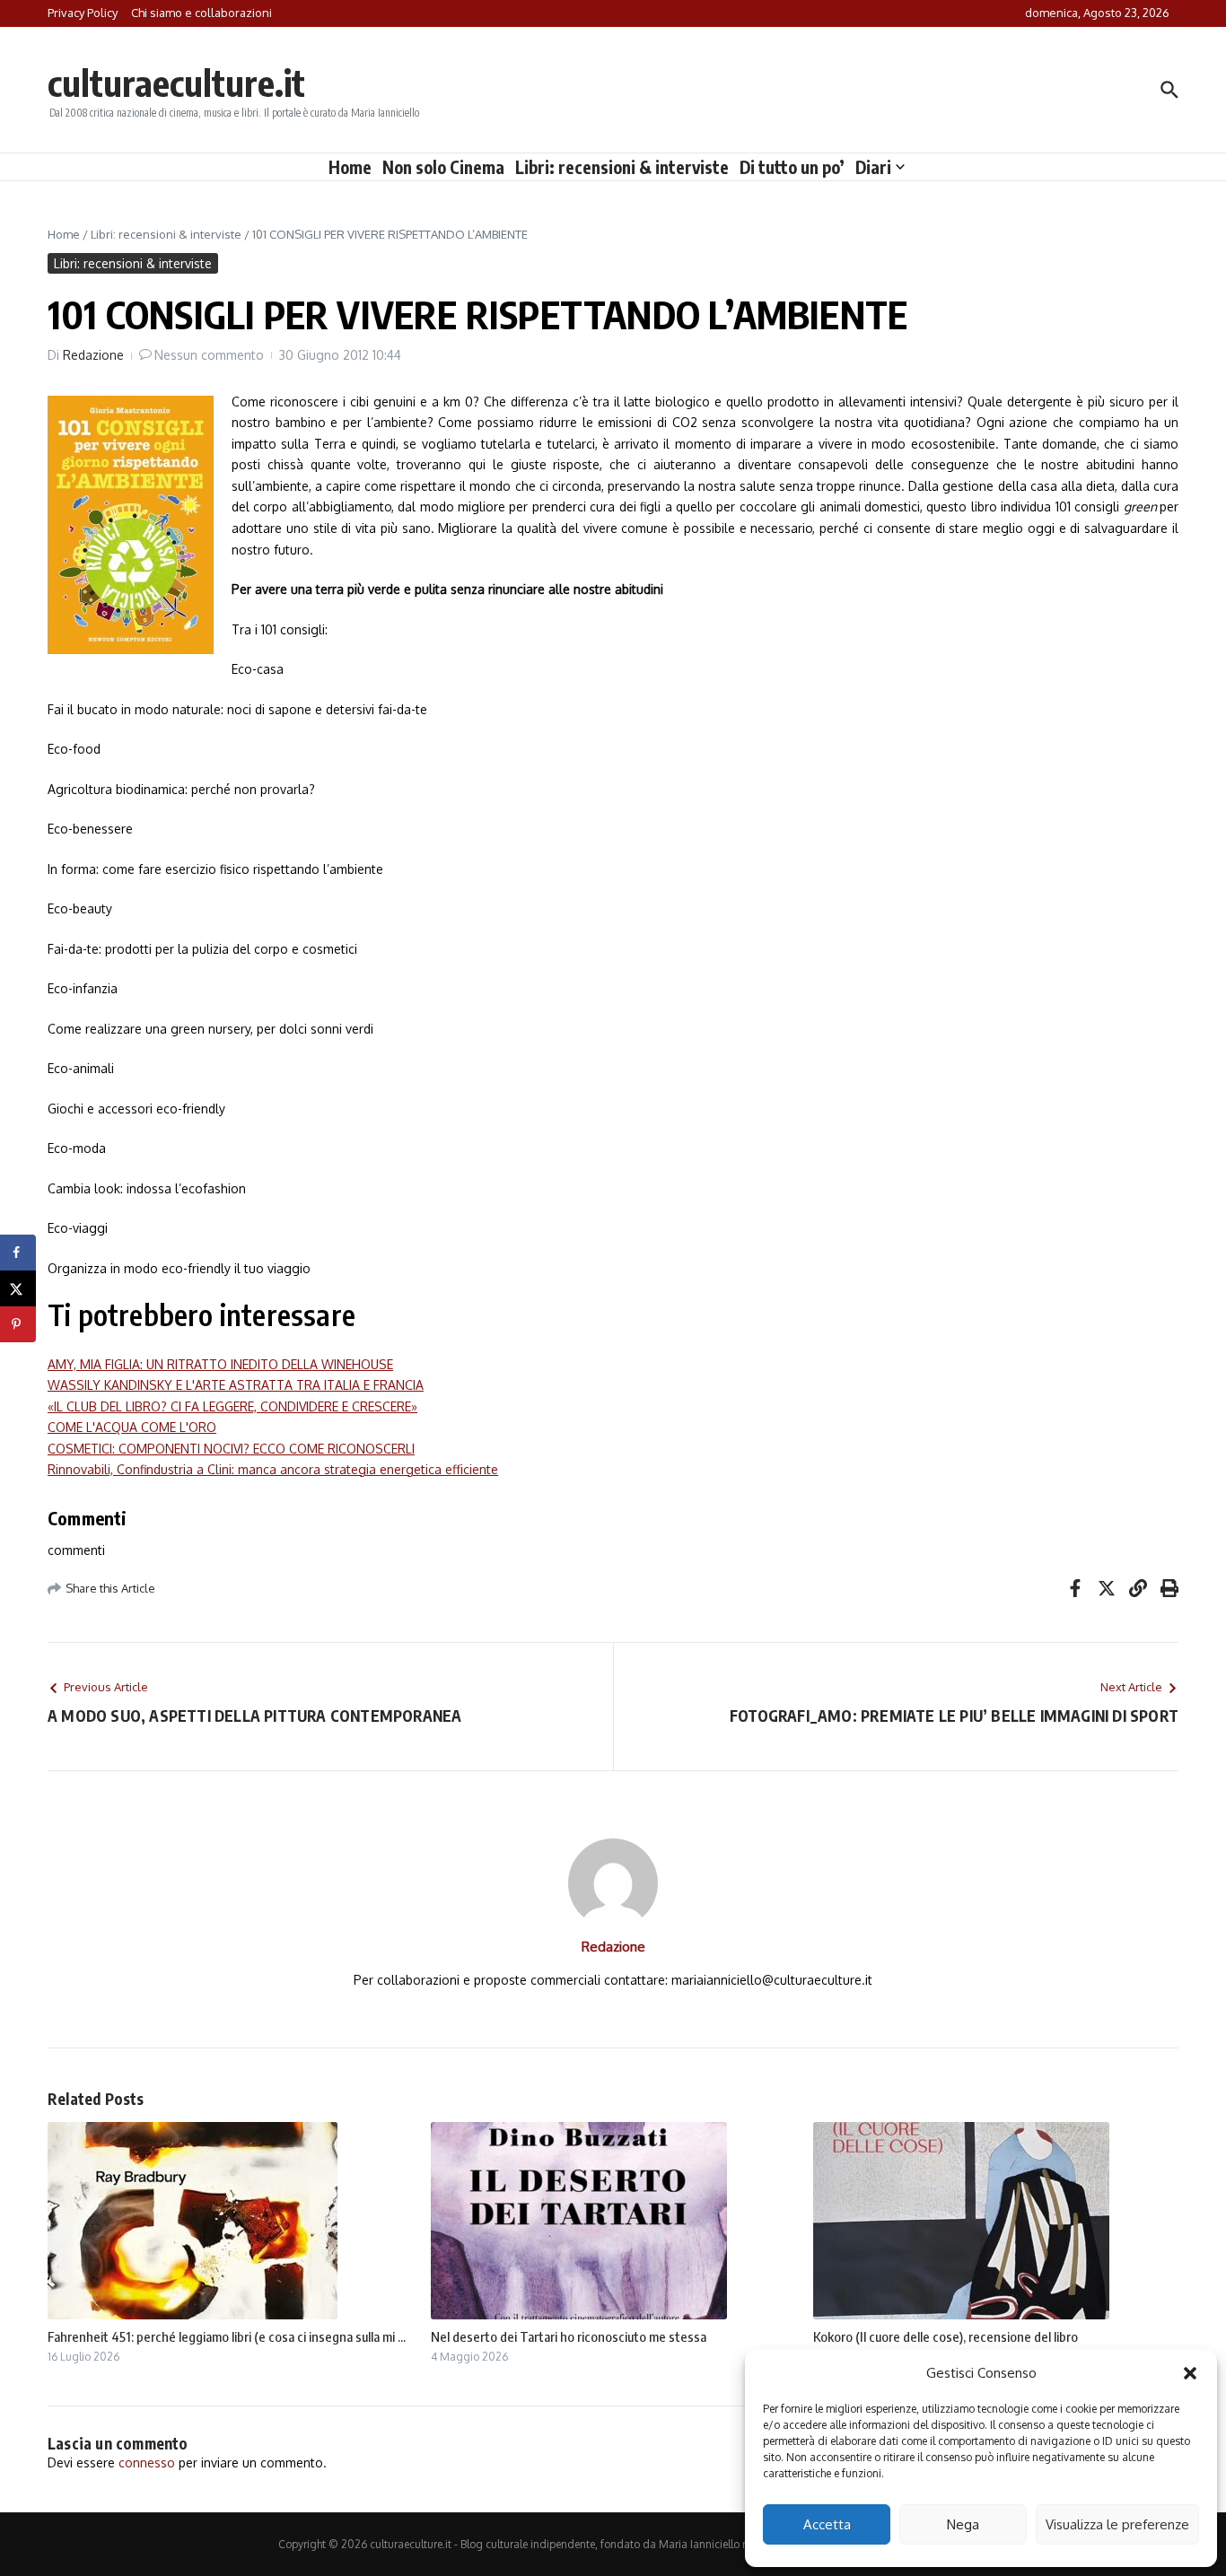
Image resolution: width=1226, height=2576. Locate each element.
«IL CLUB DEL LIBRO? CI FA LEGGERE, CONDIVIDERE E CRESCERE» (232, 1406)
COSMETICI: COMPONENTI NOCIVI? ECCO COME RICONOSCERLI (231, 1449)
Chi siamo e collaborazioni (201, 13)
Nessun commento (209, 355)
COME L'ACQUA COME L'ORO (132, 1427)
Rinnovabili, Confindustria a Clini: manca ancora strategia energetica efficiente (273, 1469)
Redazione (93, 355)
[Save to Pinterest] (18, 1324)
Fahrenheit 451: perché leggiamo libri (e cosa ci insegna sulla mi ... (227, 2336)
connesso (147, 2462)
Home (350, 167)
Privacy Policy (83, 13)
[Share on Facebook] (18, 1253)
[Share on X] (18, 1288)
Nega (963, 2524)
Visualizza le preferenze (1117, 2524)
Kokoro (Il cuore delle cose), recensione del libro (946, 2336)
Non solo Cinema (443, 167)
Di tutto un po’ (792, 167)
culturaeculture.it (176, 83)
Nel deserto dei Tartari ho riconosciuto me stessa (569, 2336)
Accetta (827, 2524)
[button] (1190, 2373)
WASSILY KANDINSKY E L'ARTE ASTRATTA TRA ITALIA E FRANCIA (236, 1385)
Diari (873, 167)
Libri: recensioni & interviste (622, 167)
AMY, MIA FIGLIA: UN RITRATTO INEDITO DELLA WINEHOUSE (220, 1364)
